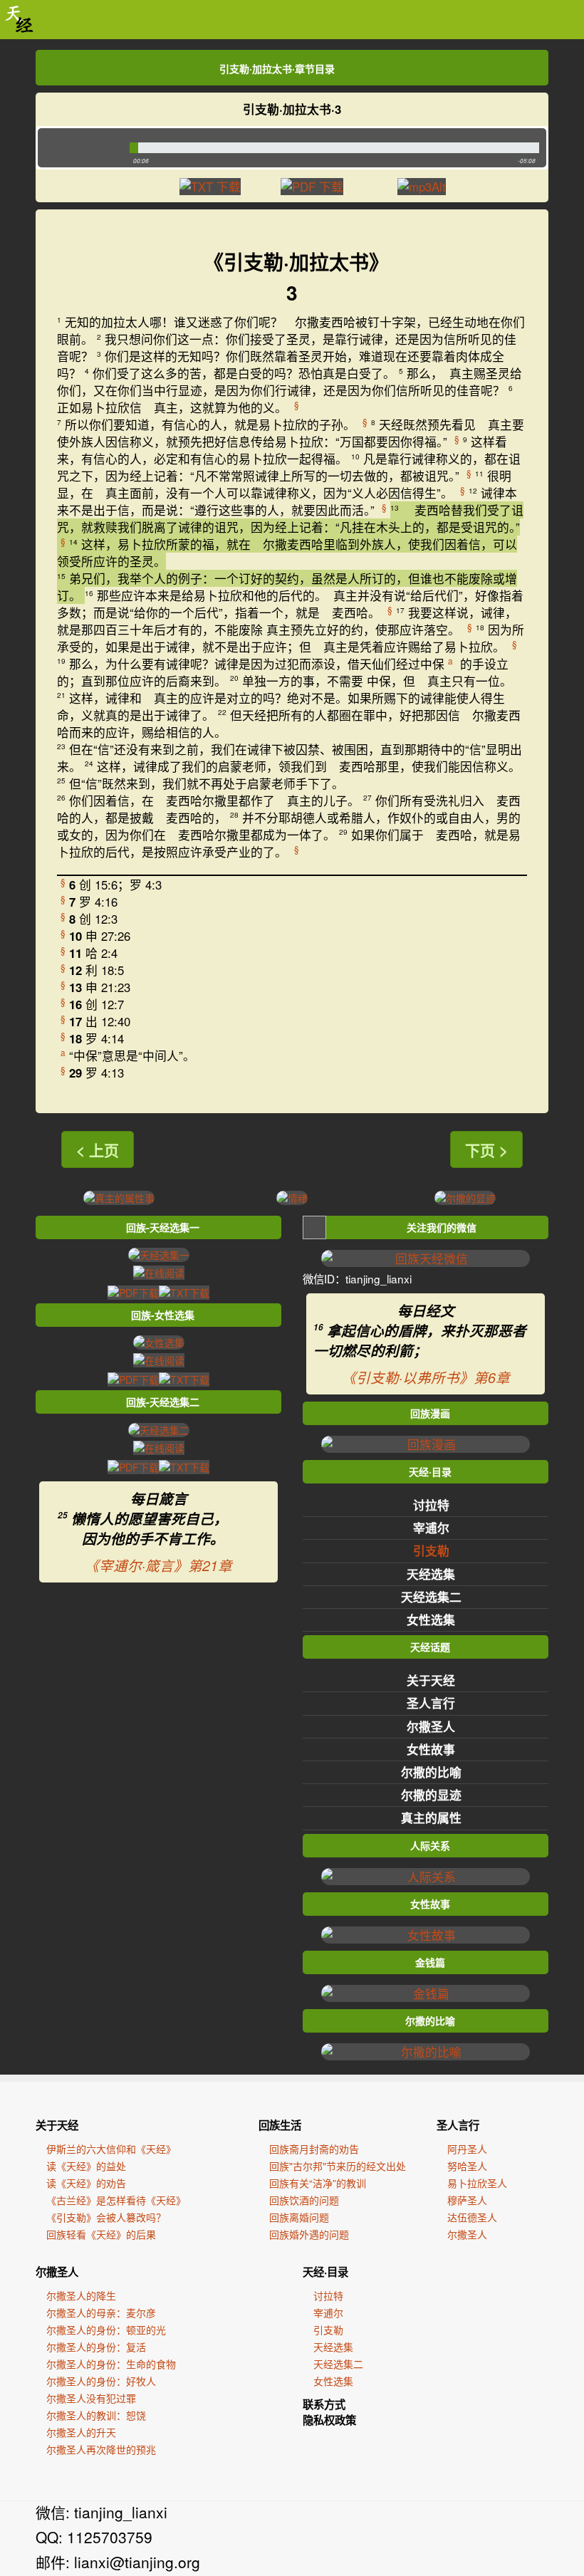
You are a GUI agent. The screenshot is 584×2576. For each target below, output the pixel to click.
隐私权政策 (329, 2420)
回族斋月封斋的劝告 (314, 2149)
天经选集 (431, 1574)
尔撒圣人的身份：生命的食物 (111, 2364)
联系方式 (324, 2404)
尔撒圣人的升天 (81, 2432)
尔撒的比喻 (431, 1772)
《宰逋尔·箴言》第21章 (158, 1565)
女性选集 (431, 1620)
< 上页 (98, 1149)
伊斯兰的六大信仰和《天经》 (111, 2149)
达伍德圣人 (472, 2217)
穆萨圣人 (467, 2200)
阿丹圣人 (467, 2149)
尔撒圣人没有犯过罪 (91, 2398)
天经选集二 (431, 1597)
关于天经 (431, 1680)
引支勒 (431, 1550)
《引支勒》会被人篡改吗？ (106, 2217)
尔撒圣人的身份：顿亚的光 (106, 2330)
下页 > (486, 1149)
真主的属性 (431, 1818)
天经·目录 (325, 2272)
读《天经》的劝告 (86, 2183)
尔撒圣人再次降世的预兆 (101, 2449)
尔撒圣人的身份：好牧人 (101, 2381)
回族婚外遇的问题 (309, 2234)
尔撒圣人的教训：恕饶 (96, 2415)
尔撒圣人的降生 (81, 2295)
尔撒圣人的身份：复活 (96, 2347)
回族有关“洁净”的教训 (318, 2183)
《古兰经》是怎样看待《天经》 (116, 2200)
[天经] (20, 20)
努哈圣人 (467, 2166)
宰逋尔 (431, 1528)
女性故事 (431, 1749)
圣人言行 (431, 1703)
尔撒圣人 (431, 1726)
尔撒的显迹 (431, 1795)
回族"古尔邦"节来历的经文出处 (338, 2166)
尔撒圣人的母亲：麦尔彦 (101, 2312)
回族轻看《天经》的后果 (101, 2234)
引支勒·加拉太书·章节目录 (277, 68)
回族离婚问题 (299, 2217)
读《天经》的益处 (86, 2166)
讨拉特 (431, 1505)
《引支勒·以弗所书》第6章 (426, 1377)
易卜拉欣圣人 (477, 2183)
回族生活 (280, 2125)
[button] (80, 148)
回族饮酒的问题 (304, 2200)
